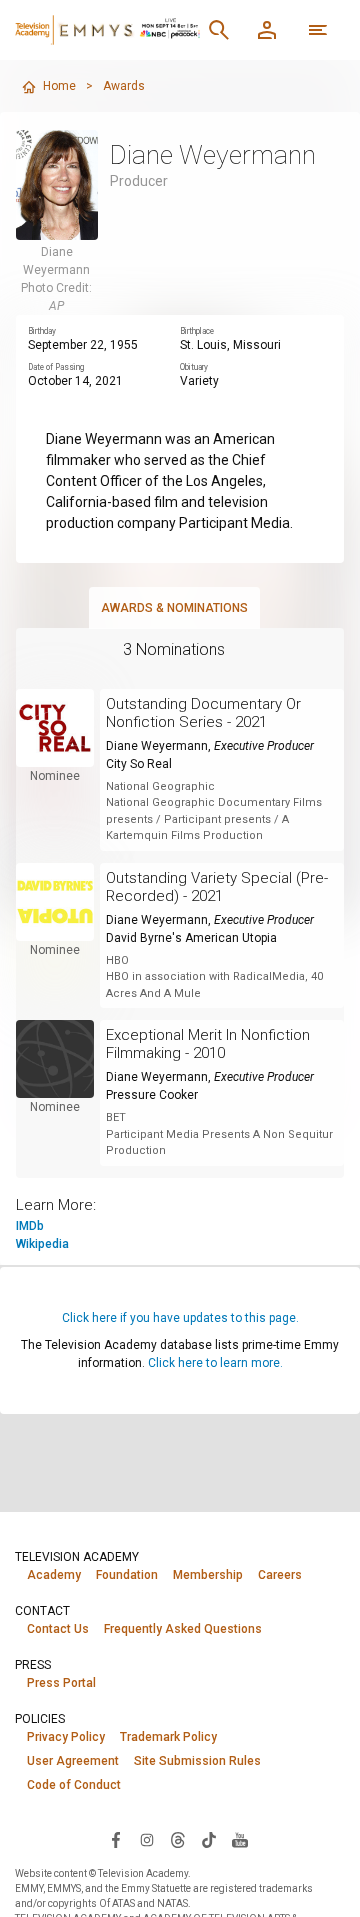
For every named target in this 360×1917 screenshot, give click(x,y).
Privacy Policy (66, 1737)
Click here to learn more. (215, 1363)
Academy (54, 1575)
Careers (280, 1575)
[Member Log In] (267, 30)
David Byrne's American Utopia (191, 938)
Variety (199, 381)
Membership (208, 1575)
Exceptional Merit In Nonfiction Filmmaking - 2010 (208, 1044)
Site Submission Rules (197, 1761)
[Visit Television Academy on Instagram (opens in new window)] (147, 1839)
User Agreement (73, 1761)
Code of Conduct (74, 1785)
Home (59, 86)
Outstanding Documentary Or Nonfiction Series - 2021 (203, 713)
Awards (124, 86)
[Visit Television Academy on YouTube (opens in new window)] (240, 1839)
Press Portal (61, 1683)
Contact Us (58, 1629)
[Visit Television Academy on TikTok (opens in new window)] (209, 1839)
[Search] (219, 30)
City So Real (139, 764)
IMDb (30, 1226)
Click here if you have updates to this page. (180, 1318)
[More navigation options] (318, 30)
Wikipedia (42, 1244)
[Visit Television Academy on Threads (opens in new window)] (178, 1839)
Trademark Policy (168, 1737)
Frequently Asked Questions (183, 1629)
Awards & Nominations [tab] (174, 608)
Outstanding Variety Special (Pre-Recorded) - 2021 (217, 887)
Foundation (127, 1575)
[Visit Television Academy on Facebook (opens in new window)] (116, 1839)
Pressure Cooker (152, 1095)
